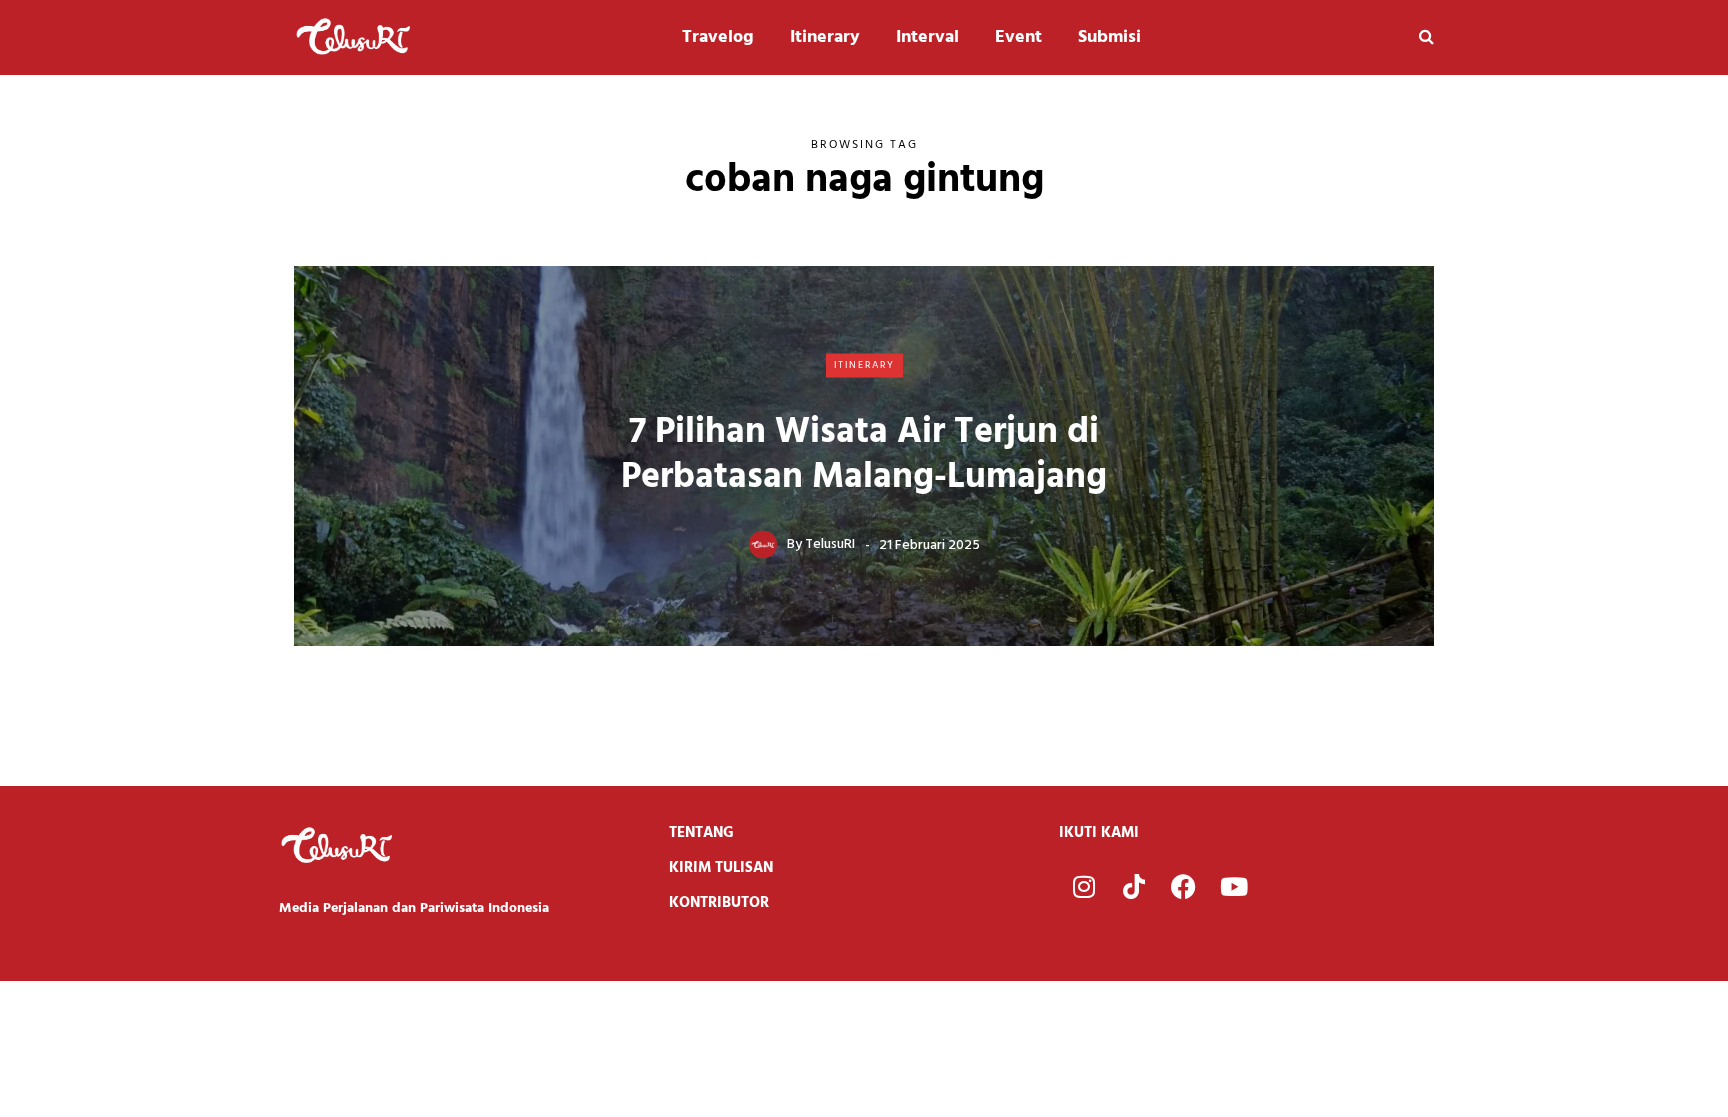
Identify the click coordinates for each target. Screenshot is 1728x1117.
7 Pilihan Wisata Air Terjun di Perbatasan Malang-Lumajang (864, 454)
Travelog (718, 37)
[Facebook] (1184, 886)
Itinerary (825, 37)
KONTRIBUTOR (719, 903)
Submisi (1109, 37)
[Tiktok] (1134, 886)
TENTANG (701, 833)
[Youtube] (1234, 886)
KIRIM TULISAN (721, 868)
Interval (927, 37)
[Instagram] (1084, 886)
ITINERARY (864, 365)
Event (1018, 37)
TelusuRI (830, 544)
